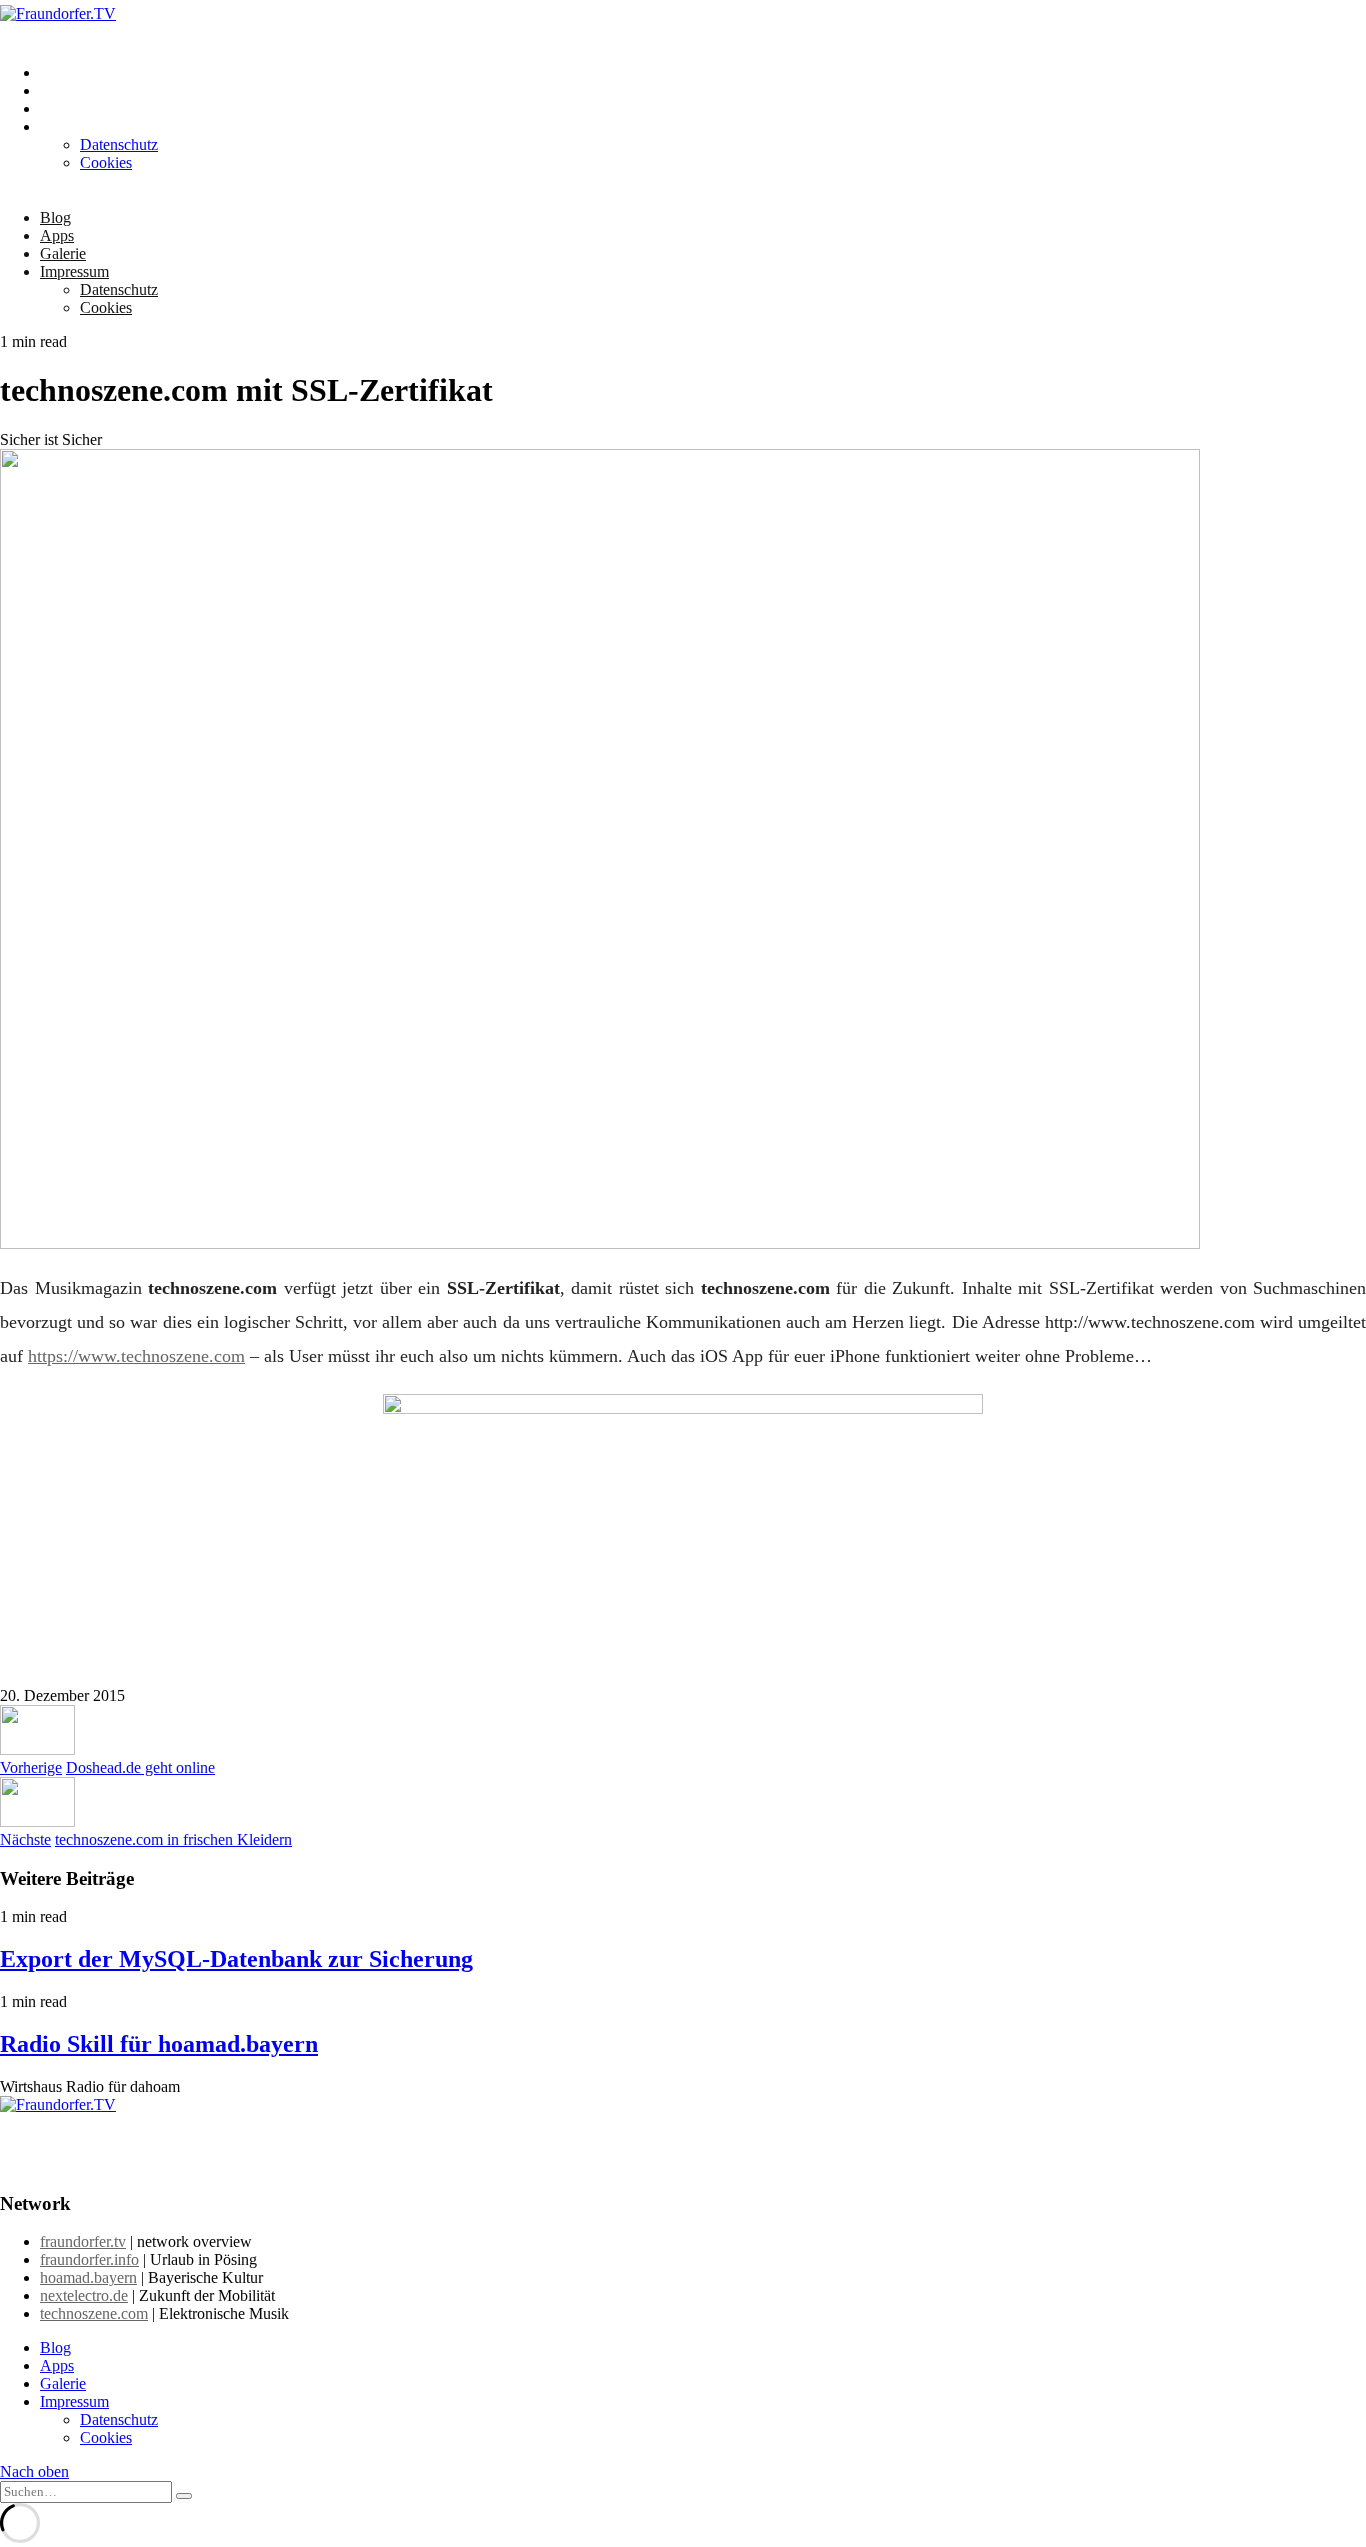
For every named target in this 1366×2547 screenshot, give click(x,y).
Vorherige (31, 1767)
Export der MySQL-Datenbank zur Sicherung (236, 1959)
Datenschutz (119, 144)
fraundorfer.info (89, 2259)
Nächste (25, 1839)
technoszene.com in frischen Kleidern (173, 1839)
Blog (55, 72)
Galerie (63, 108)
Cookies (106, 162)
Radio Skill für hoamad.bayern (159, 2044)
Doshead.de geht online (140, 1767)
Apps (57, 90)
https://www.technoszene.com (136, 1356)
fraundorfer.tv (83, 2241)
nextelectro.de (84, 2295)
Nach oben (34, 2471)
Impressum (74, 126)
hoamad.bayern (88, 2277)
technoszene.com (94, 2313)
